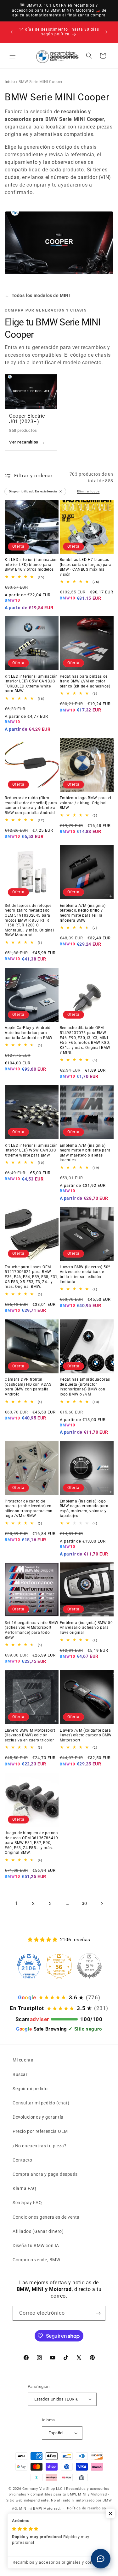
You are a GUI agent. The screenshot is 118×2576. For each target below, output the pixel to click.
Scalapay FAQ (27, 2203)
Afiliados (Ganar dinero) (38, 2231)
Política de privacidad (40, 2518)
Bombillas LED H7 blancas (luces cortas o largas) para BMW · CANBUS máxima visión (86, 567)
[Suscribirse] (98, 2313)
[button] (13, 56)
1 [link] (17, 1903)
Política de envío (49, 2528)
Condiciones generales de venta (46, 2217)
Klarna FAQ (25, 2188)
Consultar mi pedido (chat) (41, 2103)
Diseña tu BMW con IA (36, 2246)
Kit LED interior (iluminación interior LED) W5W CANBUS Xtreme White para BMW (31, 1150)
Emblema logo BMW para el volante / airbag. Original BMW (86, 803)
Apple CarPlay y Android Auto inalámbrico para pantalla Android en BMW (29, 1033)
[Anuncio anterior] (12, 32)
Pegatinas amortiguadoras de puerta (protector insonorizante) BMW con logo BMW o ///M (85, 1387)
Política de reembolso (87, 2508)
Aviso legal (80, 2528)
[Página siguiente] (102, 1904)
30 (84, 1903)
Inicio (10, 82)
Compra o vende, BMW (36, 2260)
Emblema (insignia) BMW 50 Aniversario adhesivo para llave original (86, 1628)
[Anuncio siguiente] (106, 32)
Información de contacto (62, 2537)
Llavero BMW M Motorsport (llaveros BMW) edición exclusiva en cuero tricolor (30, 1735)
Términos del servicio (85, 2518)
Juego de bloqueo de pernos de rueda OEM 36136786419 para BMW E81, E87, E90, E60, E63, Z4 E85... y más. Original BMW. (31, 1843)
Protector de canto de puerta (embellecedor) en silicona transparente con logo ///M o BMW (29, 1509)
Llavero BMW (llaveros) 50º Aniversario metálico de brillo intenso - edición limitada (85, 1274)
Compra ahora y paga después (45, 2174)
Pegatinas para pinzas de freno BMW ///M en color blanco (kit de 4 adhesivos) (85, 681)
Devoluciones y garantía (38, 2117)
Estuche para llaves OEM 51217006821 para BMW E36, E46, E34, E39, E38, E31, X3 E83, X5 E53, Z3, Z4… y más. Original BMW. (31, 1277)
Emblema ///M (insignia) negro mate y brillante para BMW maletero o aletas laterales (85, 1153)
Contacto (22, 2160)
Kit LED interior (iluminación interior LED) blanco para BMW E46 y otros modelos (31, 565)
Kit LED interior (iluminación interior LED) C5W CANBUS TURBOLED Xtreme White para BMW (31, 684)
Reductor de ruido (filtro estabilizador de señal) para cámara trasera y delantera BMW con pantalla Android (31, 805)
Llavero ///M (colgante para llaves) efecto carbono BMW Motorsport (86, 1735)
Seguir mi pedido (30, 2089)
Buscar (20, 2074)
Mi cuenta (23, 2060)
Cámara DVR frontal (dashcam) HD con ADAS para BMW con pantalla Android (28, 1387)
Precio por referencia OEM (40, 2131)
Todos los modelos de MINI (37, 295)
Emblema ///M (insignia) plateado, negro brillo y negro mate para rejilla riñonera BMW (83, 913)
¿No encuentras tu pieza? (39, 2146)
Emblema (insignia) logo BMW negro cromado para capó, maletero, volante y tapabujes (84, 1509)
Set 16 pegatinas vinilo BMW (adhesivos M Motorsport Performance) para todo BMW (31, 1630)
